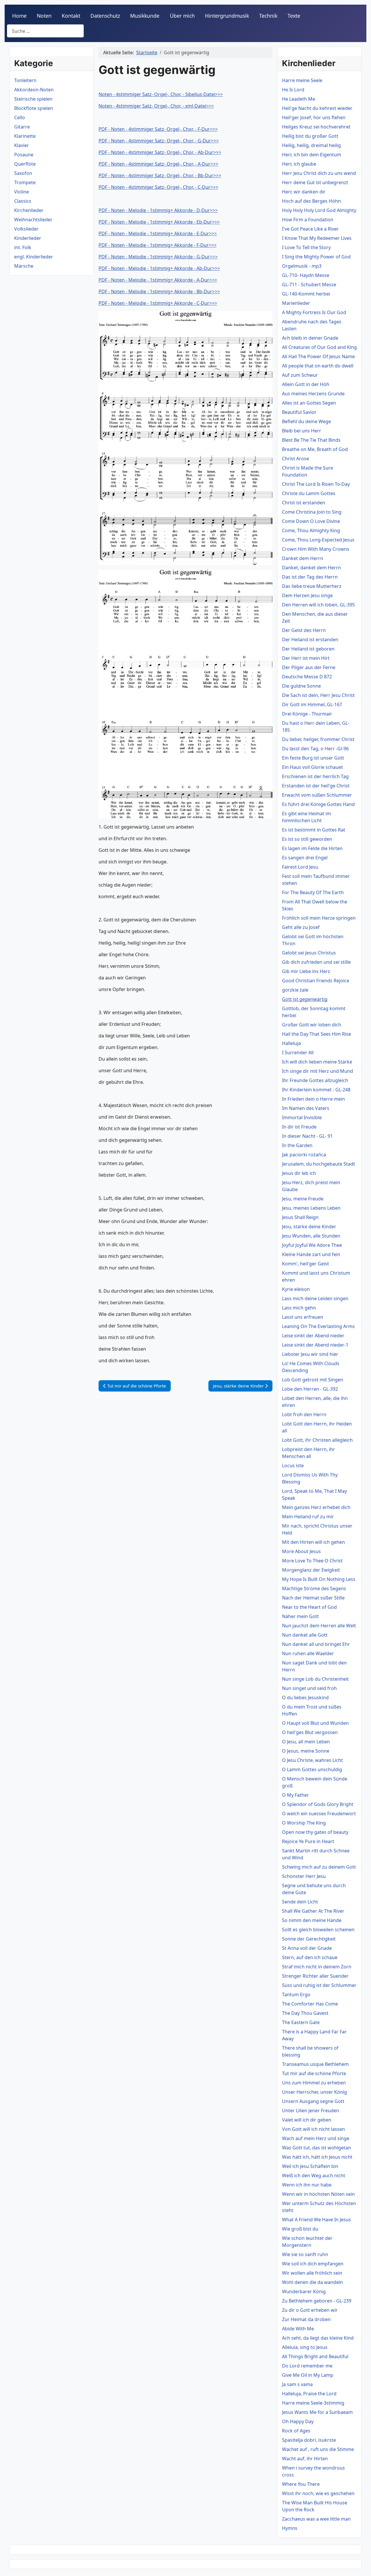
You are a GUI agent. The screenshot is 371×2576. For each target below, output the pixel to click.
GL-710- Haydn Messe (306, 275)
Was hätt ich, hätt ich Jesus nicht (317, 2157)
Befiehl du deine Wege (307, 421)
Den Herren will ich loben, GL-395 (318, 605)
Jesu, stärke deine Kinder (309, 1227)
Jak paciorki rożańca (304, 1155)
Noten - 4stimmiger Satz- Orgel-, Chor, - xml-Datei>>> (156, 106)
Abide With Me (298, 2329)
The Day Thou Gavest (305, 2013)
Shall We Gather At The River (313, 1911)
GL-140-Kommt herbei (306, 294)
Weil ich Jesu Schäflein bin (310, 2166)
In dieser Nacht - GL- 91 (307, 1136)
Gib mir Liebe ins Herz (306, 971)
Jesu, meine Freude (303, 1199)
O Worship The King (304, 1823)
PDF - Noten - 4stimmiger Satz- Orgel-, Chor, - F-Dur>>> (158, 129)
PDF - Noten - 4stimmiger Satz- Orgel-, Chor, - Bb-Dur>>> (160, 175)
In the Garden (297, 1145)
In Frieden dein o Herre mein (313, 1099)
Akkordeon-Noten (34, 90)
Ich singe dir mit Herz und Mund (318, 1071)
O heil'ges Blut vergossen (310, 1732)
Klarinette (25, 136)
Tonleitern (25, 80)
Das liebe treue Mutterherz (312, 586)
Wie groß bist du (300, 2229)
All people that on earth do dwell (318, 366)
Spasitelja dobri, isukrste (309, 2440)
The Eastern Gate (301, 2022)
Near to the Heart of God (309, 1607)
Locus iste (293, 1465)
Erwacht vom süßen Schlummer (317, 795)
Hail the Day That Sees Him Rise (317, 1034)
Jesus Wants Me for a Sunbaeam (317, 2412)
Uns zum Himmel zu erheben (314, 2083)
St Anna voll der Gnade (307, 1948)
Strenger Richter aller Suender (315, 1976)
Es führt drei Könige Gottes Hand (318, 804)
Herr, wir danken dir (304, 192)
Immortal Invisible (302, 1117)
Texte (294, 16)
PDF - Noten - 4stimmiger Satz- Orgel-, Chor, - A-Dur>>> (158, 164)
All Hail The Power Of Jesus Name (318, 356)
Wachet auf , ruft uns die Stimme (318, 2449)
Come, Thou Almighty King (311, 530)
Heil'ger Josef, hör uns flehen (314, 117)
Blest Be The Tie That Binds (311, 440)
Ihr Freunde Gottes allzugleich (315, 1080)
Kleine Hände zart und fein (311, 1254)
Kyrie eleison (296, 1289)
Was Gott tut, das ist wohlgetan (317, 2148)
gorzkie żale (295, 990)
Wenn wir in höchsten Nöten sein (318, 2194)
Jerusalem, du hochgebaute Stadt (319, 1164)
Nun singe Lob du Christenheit (315, 1679)
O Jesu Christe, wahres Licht (312, 1760)
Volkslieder (26, 229)
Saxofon (23, 173)
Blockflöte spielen (34, 108)
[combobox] (45, 31)
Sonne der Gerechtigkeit (309, 1939)
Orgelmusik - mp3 (302, 266)
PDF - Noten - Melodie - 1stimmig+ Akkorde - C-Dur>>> (158, 303)
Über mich (182, 16)
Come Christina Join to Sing (312, 512)
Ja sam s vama (297, 2384)
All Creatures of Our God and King (319, 347)
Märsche (24, 266)
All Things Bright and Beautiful (315, 2356)
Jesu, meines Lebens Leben (311, 1208)
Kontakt (71, 16)
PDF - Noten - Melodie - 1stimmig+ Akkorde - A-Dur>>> (158, 280)
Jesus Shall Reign (300, 1217)
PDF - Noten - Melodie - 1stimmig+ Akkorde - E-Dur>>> (158, 233)
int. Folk (23, 247)
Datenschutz (105, 16)
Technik (268, 16)
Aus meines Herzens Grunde (313, 394)
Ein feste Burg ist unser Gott (313, 758)
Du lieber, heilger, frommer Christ (318, 739)
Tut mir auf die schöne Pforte (314, 2073)
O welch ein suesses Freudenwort (319, 1814)
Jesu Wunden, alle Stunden (311, 1236)
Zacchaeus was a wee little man (316, 2519)
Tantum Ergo (296, 1995)
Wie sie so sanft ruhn (305, 2254)
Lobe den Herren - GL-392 (310, 1389)
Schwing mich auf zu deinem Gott (319, 1867)
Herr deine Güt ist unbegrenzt (315, 182)
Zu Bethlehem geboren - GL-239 (317, 2301)
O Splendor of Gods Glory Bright (318, 1804)
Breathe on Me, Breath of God (315, 449)
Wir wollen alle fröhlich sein (312, 2273)
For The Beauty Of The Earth (313, 892)
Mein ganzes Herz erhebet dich (316, 1507)
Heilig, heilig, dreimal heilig (311, 145)
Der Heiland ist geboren (308, 649)
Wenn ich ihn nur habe (307, 2185)
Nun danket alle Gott (305, 1635)
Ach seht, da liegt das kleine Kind (318, 2338)
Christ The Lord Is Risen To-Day (316, 484)
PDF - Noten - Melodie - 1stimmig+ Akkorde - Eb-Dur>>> (159, 222)
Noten (44, 16)
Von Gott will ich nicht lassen (313, 2129)
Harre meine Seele (302, 80)
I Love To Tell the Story (306, 247)
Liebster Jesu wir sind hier (310, 1354)
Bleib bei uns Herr (302, 431)
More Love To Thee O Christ (312, 1561)
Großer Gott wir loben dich (312, 1025)
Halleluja (291, 1043)
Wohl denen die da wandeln (312, 2282)
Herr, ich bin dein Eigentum (312, 155)
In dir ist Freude (299, 1127)
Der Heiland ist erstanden (310, 640)
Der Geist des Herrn (304, 630)
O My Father (295, 1795)
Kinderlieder (28, 238)
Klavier (22, 145)
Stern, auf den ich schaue (310, 1957)
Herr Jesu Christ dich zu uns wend (319, 173)
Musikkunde (145, 16)
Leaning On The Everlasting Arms (318, 1326)
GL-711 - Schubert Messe (309, 285)
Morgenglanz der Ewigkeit (311, 1570)
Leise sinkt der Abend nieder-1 (315, 1345)
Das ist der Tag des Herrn (310, 577)
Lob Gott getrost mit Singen (313, 1380)
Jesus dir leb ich (299, 1173)
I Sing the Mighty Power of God (316, 257)
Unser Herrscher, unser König (314, 2092)
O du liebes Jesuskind (305, 1698)
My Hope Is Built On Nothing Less (319, 1579)
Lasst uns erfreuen (303, 1317)
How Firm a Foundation (308, 220)
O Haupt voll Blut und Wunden (315, 1723)
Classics (23, 201)
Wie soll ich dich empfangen (313, 2264)
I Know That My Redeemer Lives (317, 238)
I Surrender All (298, 1052)
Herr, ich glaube (299, 164)
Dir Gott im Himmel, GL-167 (312, 704)
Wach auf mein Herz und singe (316, 2138)
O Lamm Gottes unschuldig (312, 1769)
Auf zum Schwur (300, 375)
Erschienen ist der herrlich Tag (315, 776)
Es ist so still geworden (307, 839)
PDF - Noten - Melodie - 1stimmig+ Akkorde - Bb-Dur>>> (159, 291)
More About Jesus (301, 1551)
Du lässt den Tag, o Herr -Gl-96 (315, 749)
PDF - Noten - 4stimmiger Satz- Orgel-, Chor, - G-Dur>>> (159, 141)
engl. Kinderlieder (34, 257)
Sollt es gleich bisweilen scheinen (318, 1930)
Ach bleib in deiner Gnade (310, 338)
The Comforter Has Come (310, 2004)
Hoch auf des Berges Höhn (311, 201)
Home (19, 16)
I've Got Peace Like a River (310, 229)
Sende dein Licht (300, 1902)
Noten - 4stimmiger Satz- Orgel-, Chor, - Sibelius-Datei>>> (161, 94)
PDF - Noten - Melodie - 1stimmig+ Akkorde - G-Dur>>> (158, 257)
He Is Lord (293, 90)
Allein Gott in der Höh (306, 384)
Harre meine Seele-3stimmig (313, 2403)
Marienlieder (296, 303)
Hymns (290, 2528)
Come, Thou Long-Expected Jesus (318, 540)
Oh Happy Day (298, 2421)
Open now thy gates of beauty (315, 1832)
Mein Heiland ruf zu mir (308, 1517)
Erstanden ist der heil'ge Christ (316, 786)
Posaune (24, 155)
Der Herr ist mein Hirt (306, 658)
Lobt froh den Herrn (304, 1414)
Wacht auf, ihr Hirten (305, 2459)
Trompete (25, 182)
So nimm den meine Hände (312, 1920)
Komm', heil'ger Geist (305, 1264)
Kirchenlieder (29, 210)
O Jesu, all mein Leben (306, 1742)
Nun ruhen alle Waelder (308, 1653)
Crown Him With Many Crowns (316, 549)
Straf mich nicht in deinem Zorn (317, 1967)
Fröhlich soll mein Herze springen (319, 918)
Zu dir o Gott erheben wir (310, 2310)
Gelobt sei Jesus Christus (309, 953)
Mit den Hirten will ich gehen (313, 1542)
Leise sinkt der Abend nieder (313, 1336)
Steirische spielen (33, 99)
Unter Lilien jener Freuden (311, 2111)
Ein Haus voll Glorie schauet (312, 767)
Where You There (301, 2484)
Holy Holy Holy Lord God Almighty (319, 210)
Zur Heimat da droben (306, 2319)
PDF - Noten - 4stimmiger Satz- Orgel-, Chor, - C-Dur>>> (158, 187)
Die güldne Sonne (301, 686)
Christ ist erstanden (304, 503)
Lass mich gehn (299, 1308)
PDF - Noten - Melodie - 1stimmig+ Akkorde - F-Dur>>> (158, 245)
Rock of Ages (296, 2431)
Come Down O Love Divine (311, 521)
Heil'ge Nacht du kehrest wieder (317, 108)
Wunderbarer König (304, 2291)
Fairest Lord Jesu (300, 867)
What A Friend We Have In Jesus (317, 2220)
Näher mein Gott (300, 1616)
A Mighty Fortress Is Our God (314, 312)
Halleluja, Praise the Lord (309, 2394)
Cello (20, 117)
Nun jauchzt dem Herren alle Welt (319, 1626)
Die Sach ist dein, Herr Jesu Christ (318, 695)
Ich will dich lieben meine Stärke (317, 1062)
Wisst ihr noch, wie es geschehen (318, 2493)
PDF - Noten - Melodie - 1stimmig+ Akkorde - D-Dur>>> (158, 210)
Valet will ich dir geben (307, 2120)
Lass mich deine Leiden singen (315, 1298)
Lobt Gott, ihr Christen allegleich (317, 1440)
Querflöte (25, 164)
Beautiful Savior (299, 412)
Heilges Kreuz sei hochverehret (316, 127)
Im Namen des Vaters (306, 1108)
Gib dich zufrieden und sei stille (316, 962)
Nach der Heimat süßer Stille (313, 1598)
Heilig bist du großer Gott (310, 136)
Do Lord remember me (307, 2366)
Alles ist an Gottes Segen (309, 403)
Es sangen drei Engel (305, 858)
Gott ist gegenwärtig (305, 999)
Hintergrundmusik (227, 16)
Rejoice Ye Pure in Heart (308, 1841)
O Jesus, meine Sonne (306, 1751)
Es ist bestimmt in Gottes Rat (314, 830)
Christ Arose (295, 459)
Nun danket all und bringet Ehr (316, 1644)
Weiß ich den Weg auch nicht (314, 2175)
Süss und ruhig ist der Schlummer (319, 1985)
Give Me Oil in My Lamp (308, 2375)
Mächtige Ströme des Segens (314, 1588)
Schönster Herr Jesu (304, 1876)
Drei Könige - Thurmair (307, 714)
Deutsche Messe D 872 (307, 677)
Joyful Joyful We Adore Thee (312, 1245)
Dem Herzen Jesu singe (307, 595)
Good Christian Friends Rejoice (316, 981)
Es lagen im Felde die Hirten (312, 848)
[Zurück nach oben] (361, 2565)
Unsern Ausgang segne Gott (313, 2101)
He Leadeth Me (299, 99)
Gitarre (22, 127)
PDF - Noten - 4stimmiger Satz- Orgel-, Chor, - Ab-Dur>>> (160, 152)
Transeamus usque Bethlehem (315, 2064)
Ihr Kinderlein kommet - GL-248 (316, 1090)
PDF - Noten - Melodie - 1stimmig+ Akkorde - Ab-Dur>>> (159, 268)
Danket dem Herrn (303, 558)
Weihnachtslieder (33, 220)
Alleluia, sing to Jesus (305, 2347)
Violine (22, 192)
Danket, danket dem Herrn (311, 568)
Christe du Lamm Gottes (309, 493)
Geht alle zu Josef (301, 927)
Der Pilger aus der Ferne (309, 667)
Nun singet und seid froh (309, 1688)
